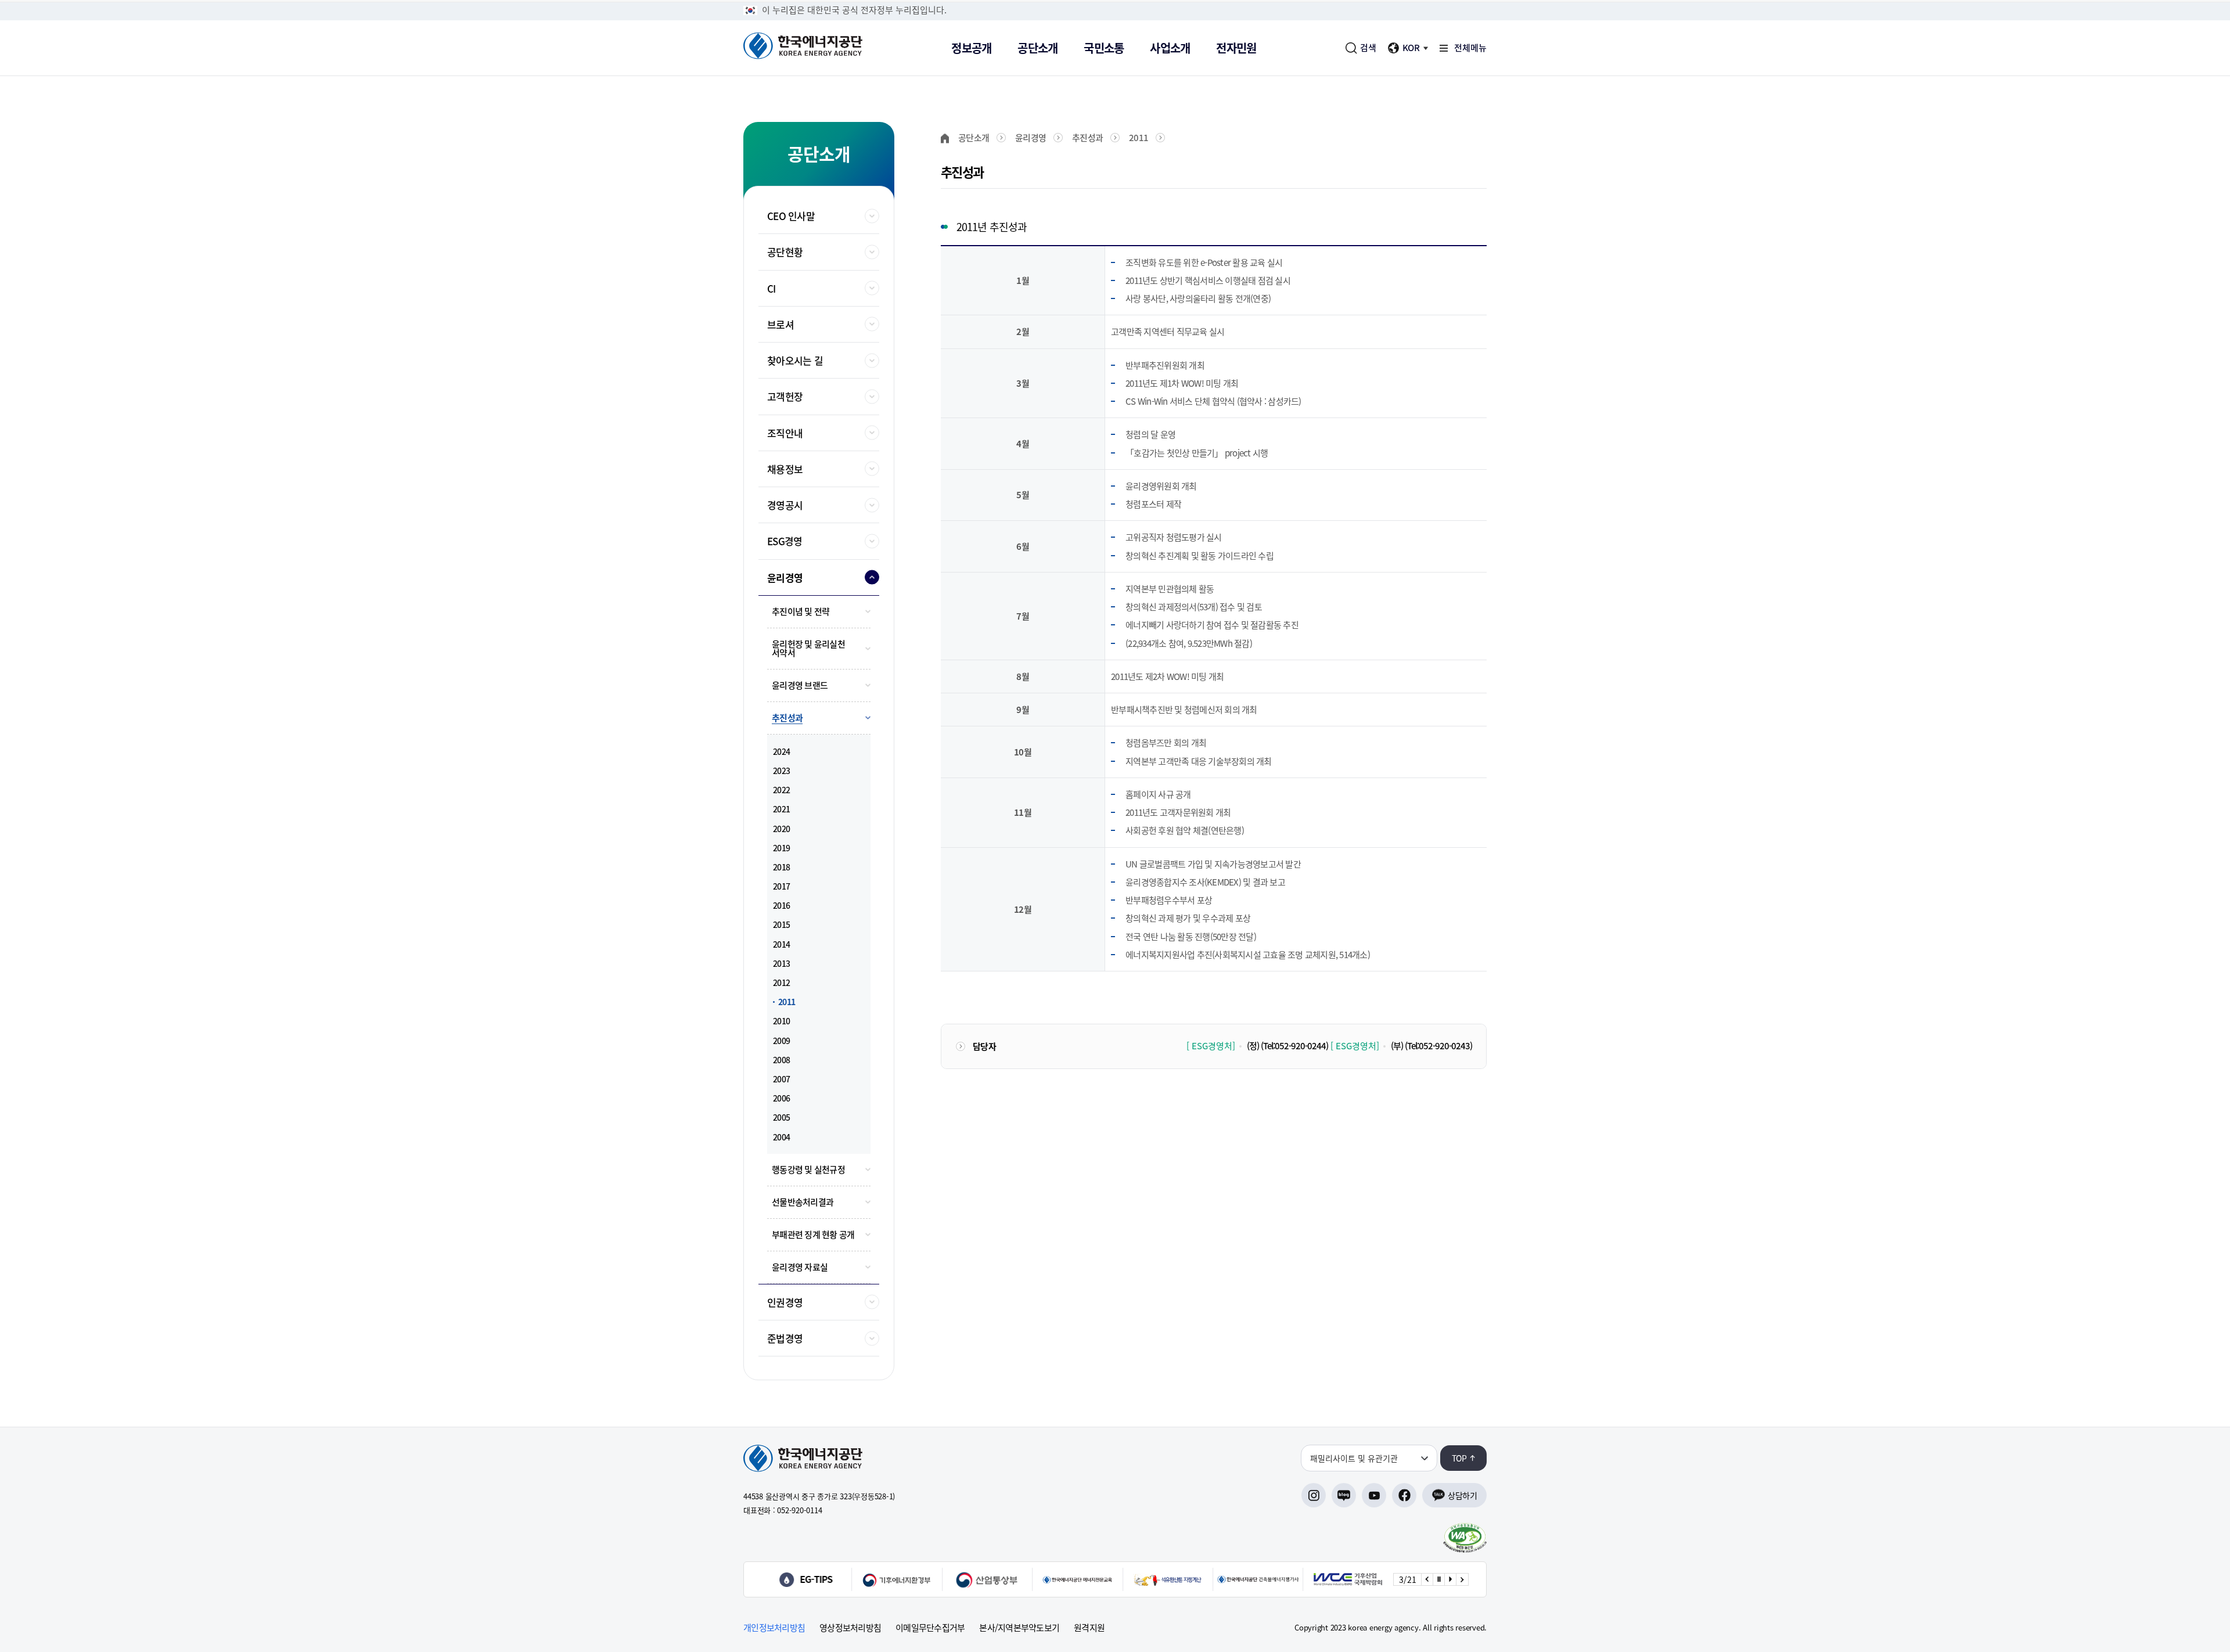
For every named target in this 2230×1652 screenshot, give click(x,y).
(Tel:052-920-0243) (1438, 1046)
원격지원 (1089, 1628)
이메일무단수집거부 (930, 1628)
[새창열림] (815, 1579)
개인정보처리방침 (774, 1628)
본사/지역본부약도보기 (1019, 1628)
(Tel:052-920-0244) (1294, 1046)
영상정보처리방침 (850, 1628)
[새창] (1465, 1538)
